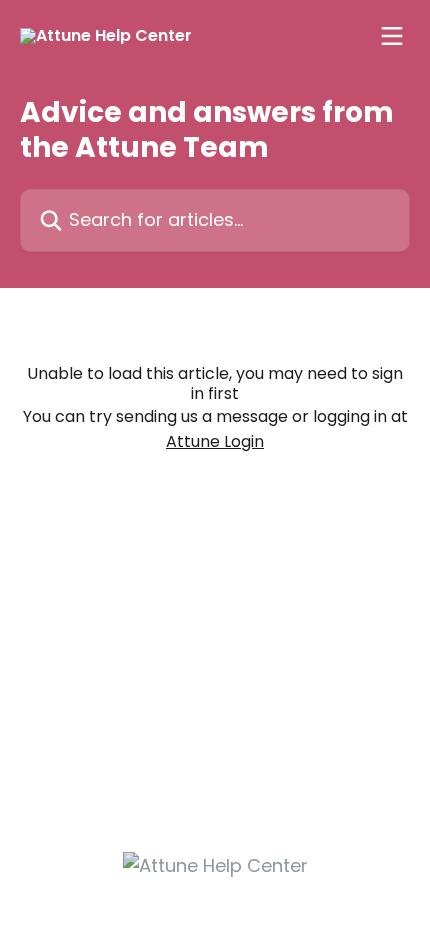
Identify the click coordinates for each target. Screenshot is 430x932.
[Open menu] (392, 36)
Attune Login (215, 441)
